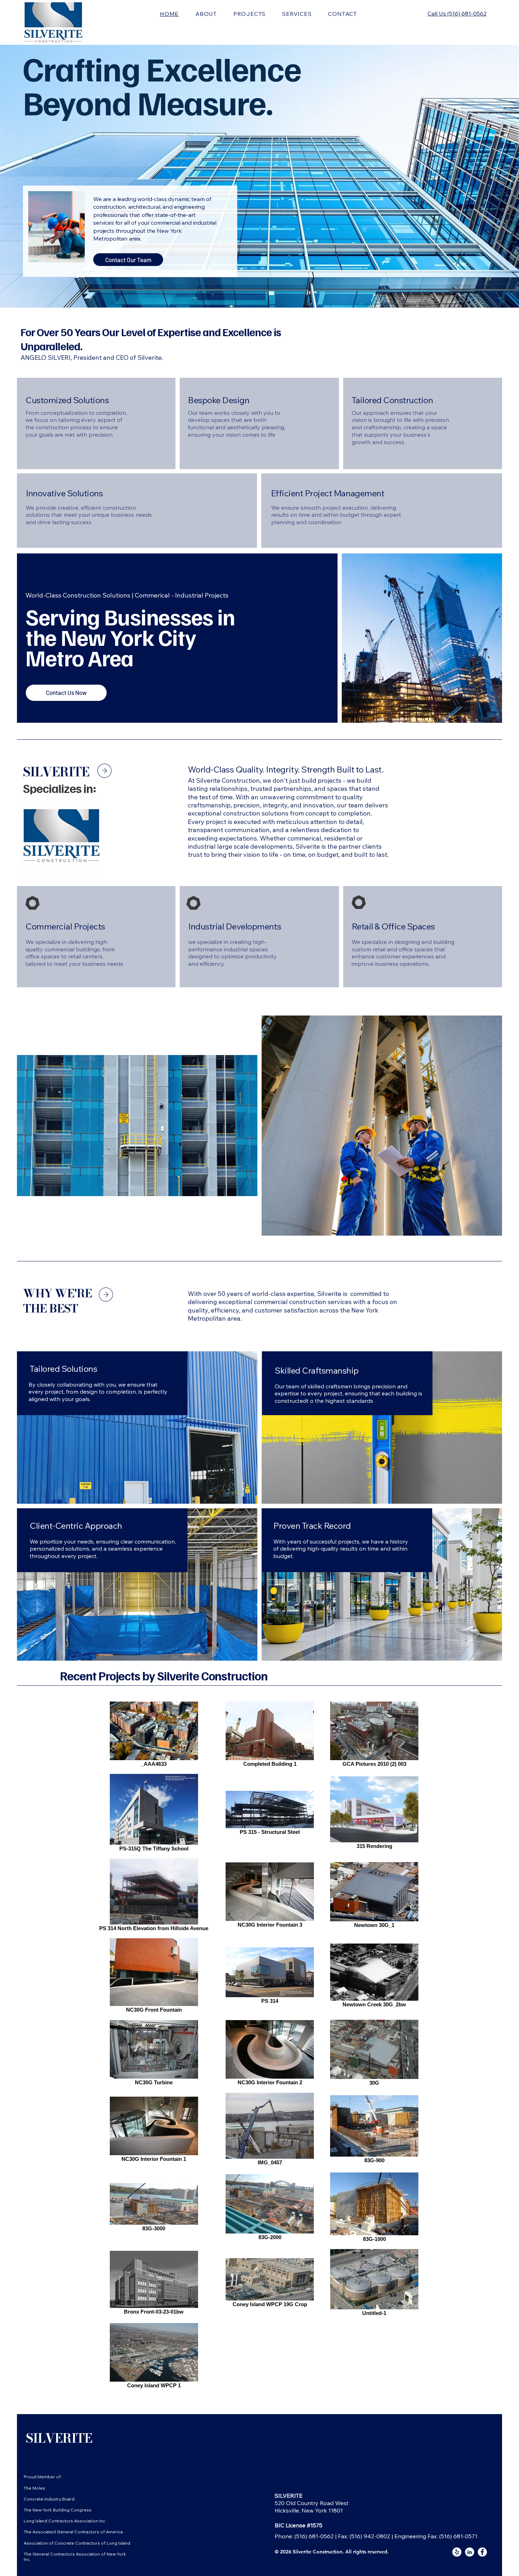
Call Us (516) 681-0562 (457, 13)
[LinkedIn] (470, 2552)
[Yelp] (457, 2552)
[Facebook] (482, 2552)
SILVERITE (59, 2438)
